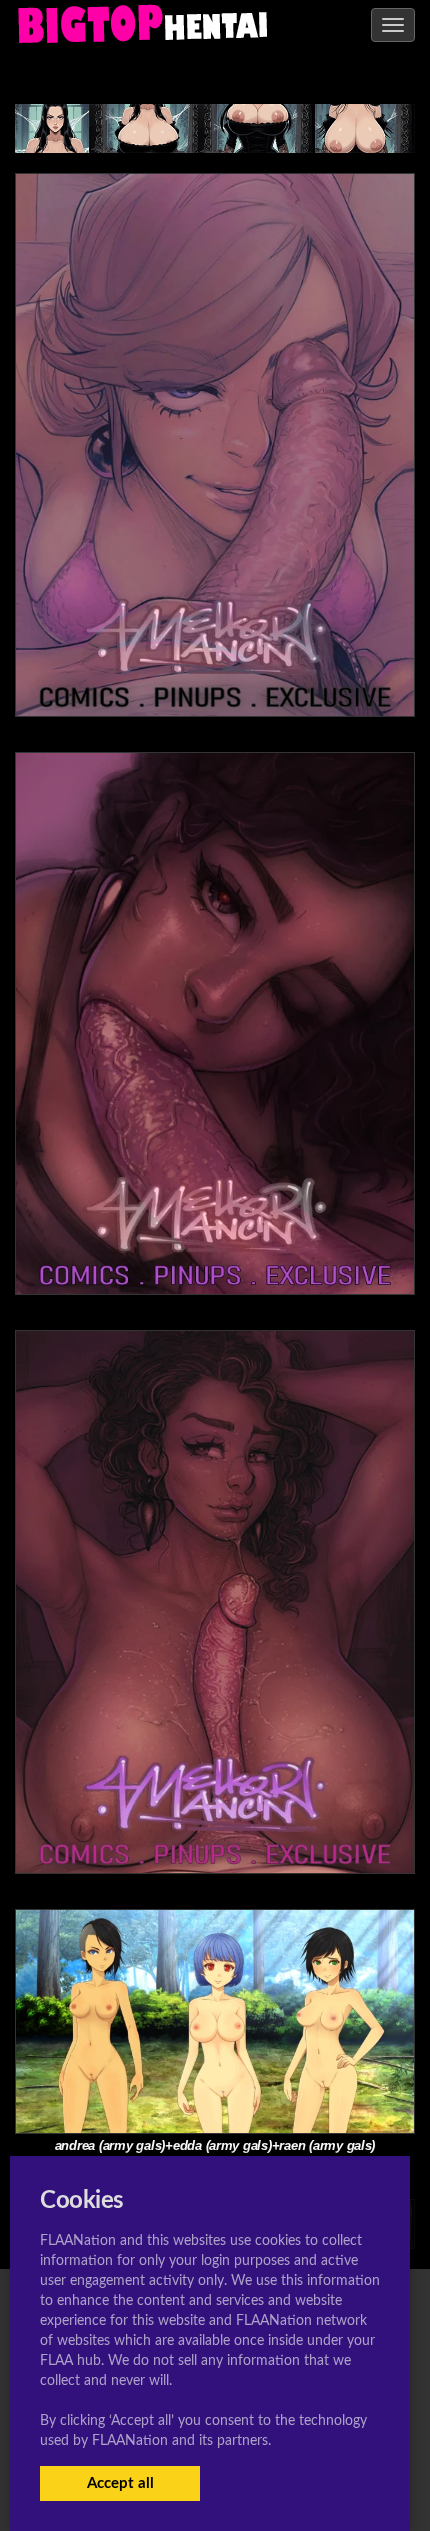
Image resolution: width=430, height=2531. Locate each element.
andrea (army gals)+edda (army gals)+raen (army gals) (215, 2145)
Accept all (120, 2483)
